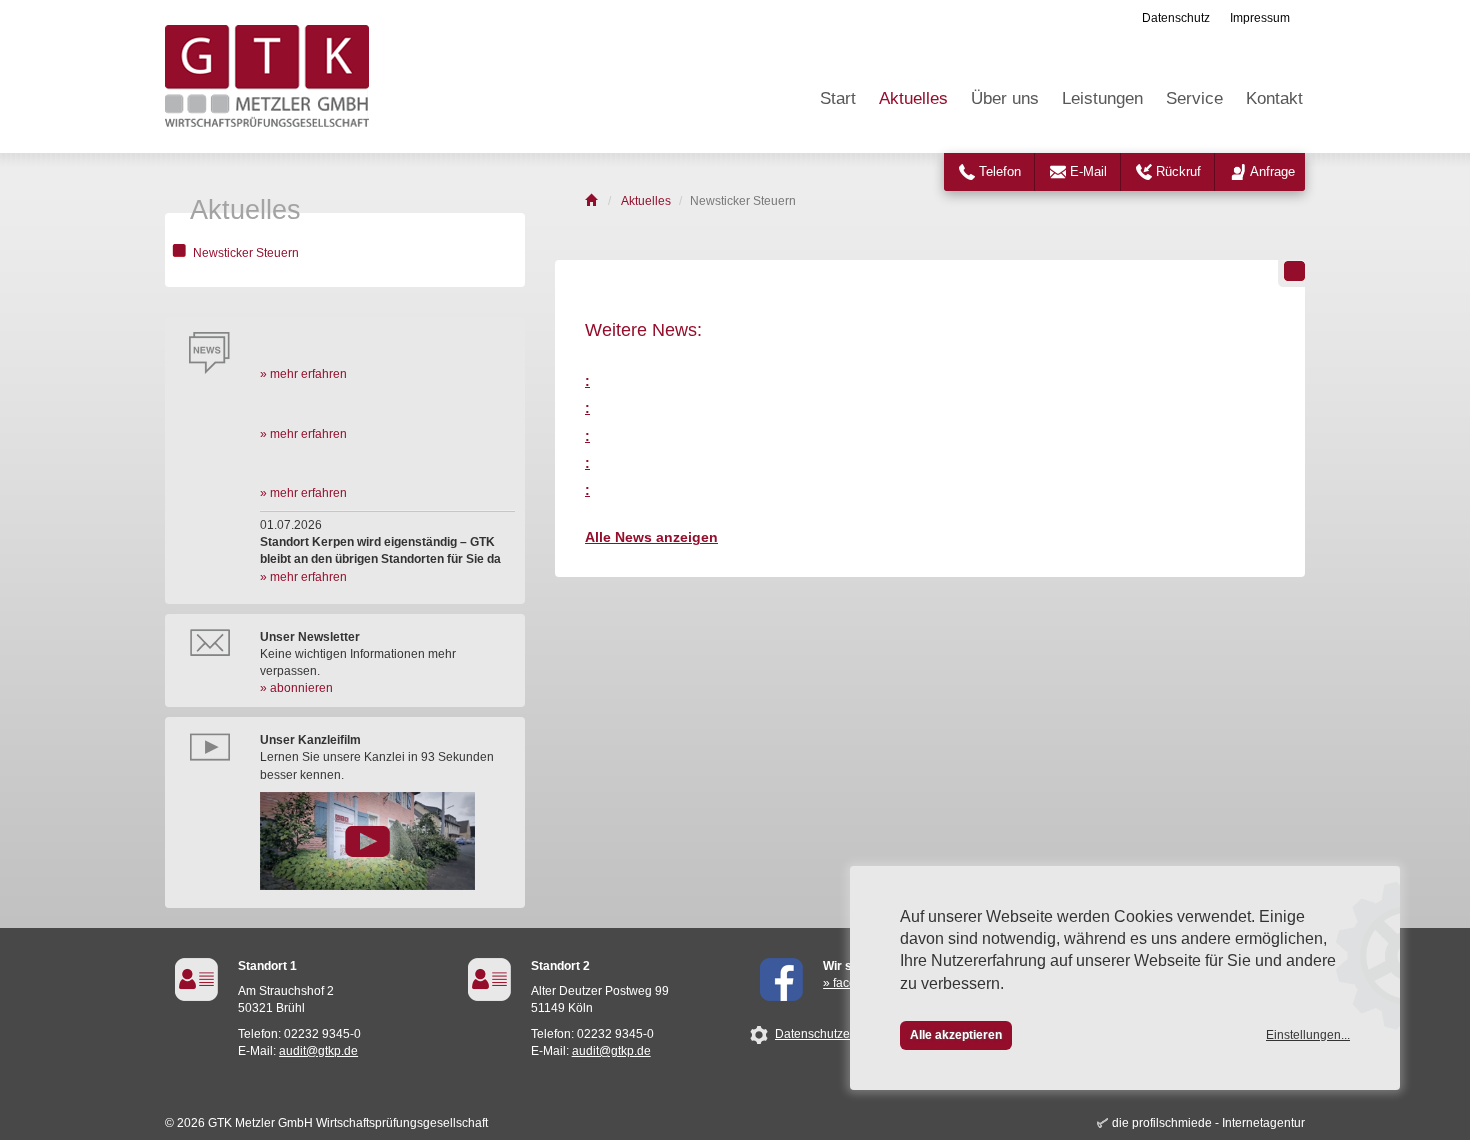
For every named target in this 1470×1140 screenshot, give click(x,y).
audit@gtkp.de (318, 1051)
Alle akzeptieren (956, 1035)
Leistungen (1102, 98)
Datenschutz (1176, 18)
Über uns (1005, 98)
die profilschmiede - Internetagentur (1208, 1123)
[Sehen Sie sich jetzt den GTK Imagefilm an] (387, 841)
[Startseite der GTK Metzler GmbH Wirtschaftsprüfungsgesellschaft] (592, 201)
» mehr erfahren (303, 374)
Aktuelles (913, 98)
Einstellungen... (1308, 1035)
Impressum (1260, 18)
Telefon (1000, 171)
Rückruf (1178, 171)
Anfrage (1272, 171)
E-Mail (1088, 171)
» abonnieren (296, 688)
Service (1194, 98)
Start (838, 98)
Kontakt (1274, 98)
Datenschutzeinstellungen (846, 1034)
